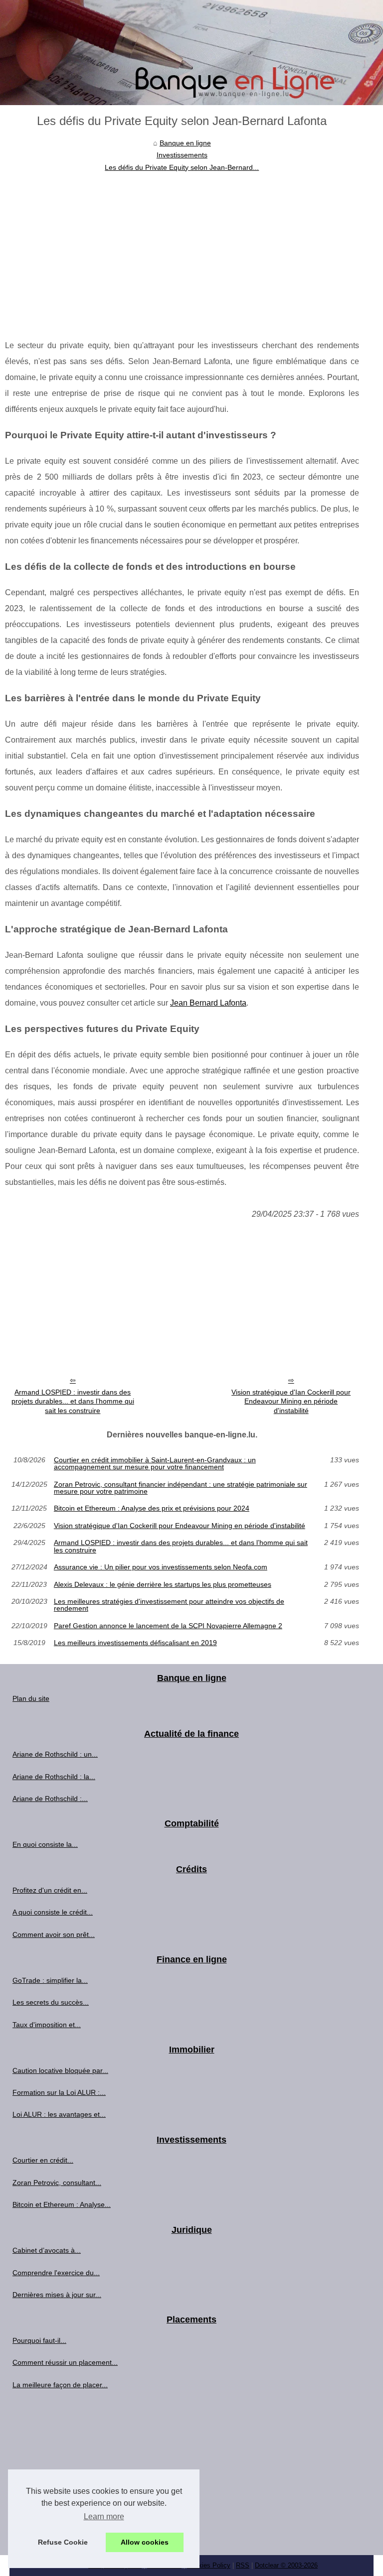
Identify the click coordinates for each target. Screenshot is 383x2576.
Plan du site (31, 1698)
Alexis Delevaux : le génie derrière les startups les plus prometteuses (163, 1584)
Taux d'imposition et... (47, 2025)
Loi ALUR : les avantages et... (59, 2114)
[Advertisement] (182, 248)
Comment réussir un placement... (65, 2362)
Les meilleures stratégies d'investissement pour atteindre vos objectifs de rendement (169, 1605)
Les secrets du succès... (51, 2002)
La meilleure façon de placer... (60, 2385)
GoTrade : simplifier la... (50, 1980)
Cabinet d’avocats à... (47, 2250)
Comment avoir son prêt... (54, 1934)
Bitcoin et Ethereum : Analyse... (62, 2204)
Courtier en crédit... (43, 2160)
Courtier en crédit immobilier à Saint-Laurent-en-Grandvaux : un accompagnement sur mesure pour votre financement (155, 1464)
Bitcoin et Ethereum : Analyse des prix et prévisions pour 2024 (152, 1508)
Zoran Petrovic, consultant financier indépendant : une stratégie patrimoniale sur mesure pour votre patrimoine (181, 1488)
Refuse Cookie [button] (63, 2542)
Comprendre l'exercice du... (56, 2273)
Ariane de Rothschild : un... (55, 1754)
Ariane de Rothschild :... (50, 1799)
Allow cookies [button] (145, 2542)
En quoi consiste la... (45, 1844)
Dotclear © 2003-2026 (286, 2565)
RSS (243, 2565)
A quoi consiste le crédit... (53, 1912)
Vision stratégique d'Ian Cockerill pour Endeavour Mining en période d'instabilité (291, 1401)
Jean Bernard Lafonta (208, 1003)
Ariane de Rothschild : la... (54, 1777)
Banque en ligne (185, 143)
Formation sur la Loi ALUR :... (59, 2092)
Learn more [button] (104, 2516)
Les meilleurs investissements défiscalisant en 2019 (135, 1643)
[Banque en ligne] (191, 53)
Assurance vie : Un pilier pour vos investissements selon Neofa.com (161, 1567)
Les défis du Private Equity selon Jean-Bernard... (182, 167)
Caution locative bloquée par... (60, 2070)
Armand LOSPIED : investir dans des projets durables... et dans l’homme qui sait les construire (73, 1401)
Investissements (182, 155)
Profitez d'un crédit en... (50, 1890)
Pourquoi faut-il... (39, 2340)
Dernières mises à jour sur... (57, 2295)
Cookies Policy (209, 2565)
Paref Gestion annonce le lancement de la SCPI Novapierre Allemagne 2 (168, 1626)
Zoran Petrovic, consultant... (57, 2183)
